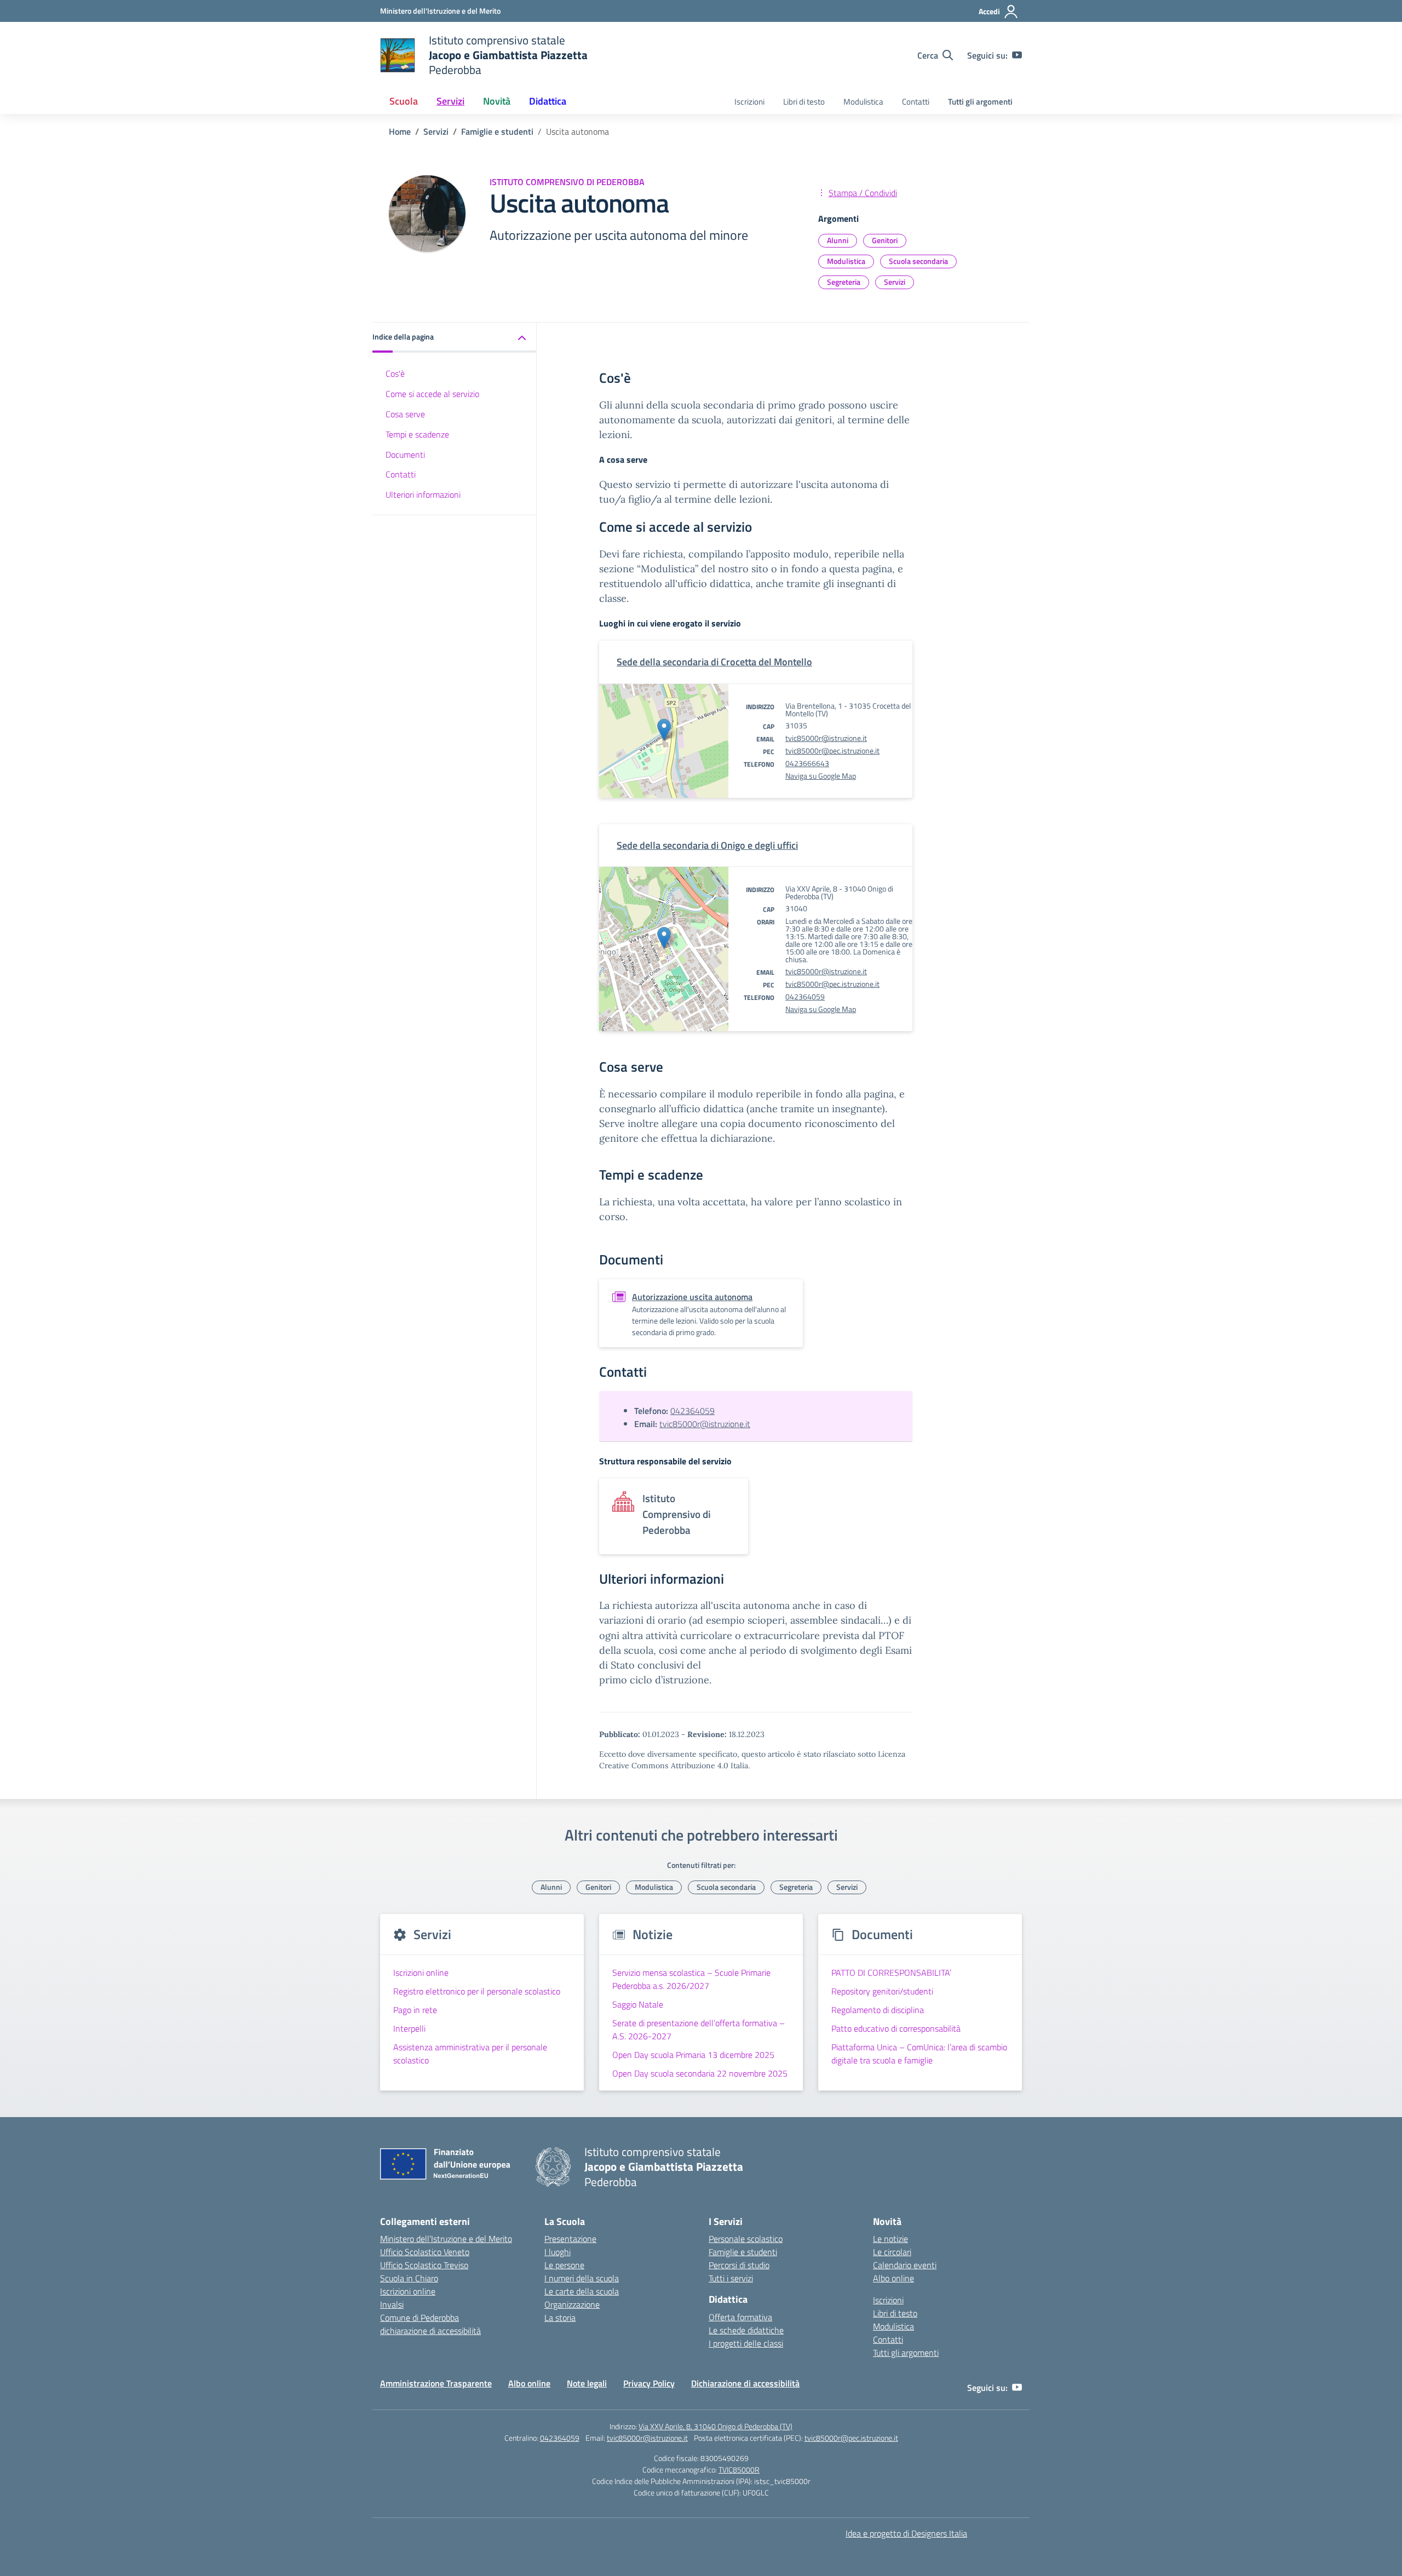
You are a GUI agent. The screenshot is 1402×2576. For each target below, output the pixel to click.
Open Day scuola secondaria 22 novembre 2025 (700, 2073)
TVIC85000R (739, 2469)
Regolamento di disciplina (878, 2010)
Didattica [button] (548, 101)
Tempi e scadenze (417, 434)
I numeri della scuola (582, 2278)
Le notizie (890, 2239)
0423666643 (807, 763)
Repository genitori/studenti (882, 1991)
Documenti (405, 455)
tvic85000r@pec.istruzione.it (832, 751)
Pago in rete (415, 2010)
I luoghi (558, 2252)
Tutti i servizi (731, 2278)
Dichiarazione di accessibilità (745, 2383)
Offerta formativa (740, 2317)
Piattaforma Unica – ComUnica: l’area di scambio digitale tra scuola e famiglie (919, 2054)
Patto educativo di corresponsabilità (896, 2028)
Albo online (894, 2278)
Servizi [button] (450, 101)
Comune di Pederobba (420, 2318)
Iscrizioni (749, 102)
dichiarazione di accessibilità (430, 2331)
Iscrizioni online (421, 1973)
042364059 (805, 996)
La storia (560, 2318)
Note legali (587, 2383)
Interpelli (409, 2028)
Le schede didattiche (746, 2330)
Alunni (838, 240)
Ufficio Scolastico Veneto (425, 2252)
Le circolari (892, 2252)
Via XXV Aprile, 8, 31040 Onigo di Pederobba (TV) (716, 2426)
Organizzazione (572, 2304)
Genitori (885, 240)
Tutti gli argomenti (980, 102)
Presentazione (570, 2239)
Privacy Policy (649, 2383)
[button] (455, 338)
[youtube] (1017, 55)
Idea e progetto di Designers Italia (906, 2533)
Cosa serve (405, 414)
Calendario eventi (905, 2265)
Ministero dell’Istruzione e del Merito (446, 2239)
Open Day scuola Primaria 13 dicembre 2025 (693, 2055)
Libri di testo (804, 102)
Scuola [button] (404, 101)
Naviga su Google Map (821, 776)
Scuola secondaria (918, 261)
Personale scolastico (746, 2239)
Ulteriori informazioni (423, 495)
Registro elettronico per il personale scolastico (477, 1991)
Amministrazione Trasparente (436, 2383)
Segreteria (844, 282)
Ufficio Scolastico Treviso (424, 2265)
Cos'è (395, 374)
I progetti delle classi (746, 2343)
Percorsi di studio (739, 2265)
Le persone (564, 2265)
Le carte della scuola (582, 2291)
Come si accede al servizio (432, 394)
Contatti (916, 102)
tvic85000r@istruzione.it (826, 738)
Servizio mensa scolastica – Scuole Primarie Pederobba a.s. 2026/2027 (691, 1979)
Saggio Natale (638, 2004)
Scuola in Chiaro (409, 2278)
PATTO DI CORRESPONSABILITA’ (891, 1973)
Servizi (895, 282)
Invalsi (392, 2304)
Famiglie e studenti (743, 2252)
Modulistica (863, 102)
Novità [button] (497, 101)
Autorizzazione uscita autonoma (692, 1297)
